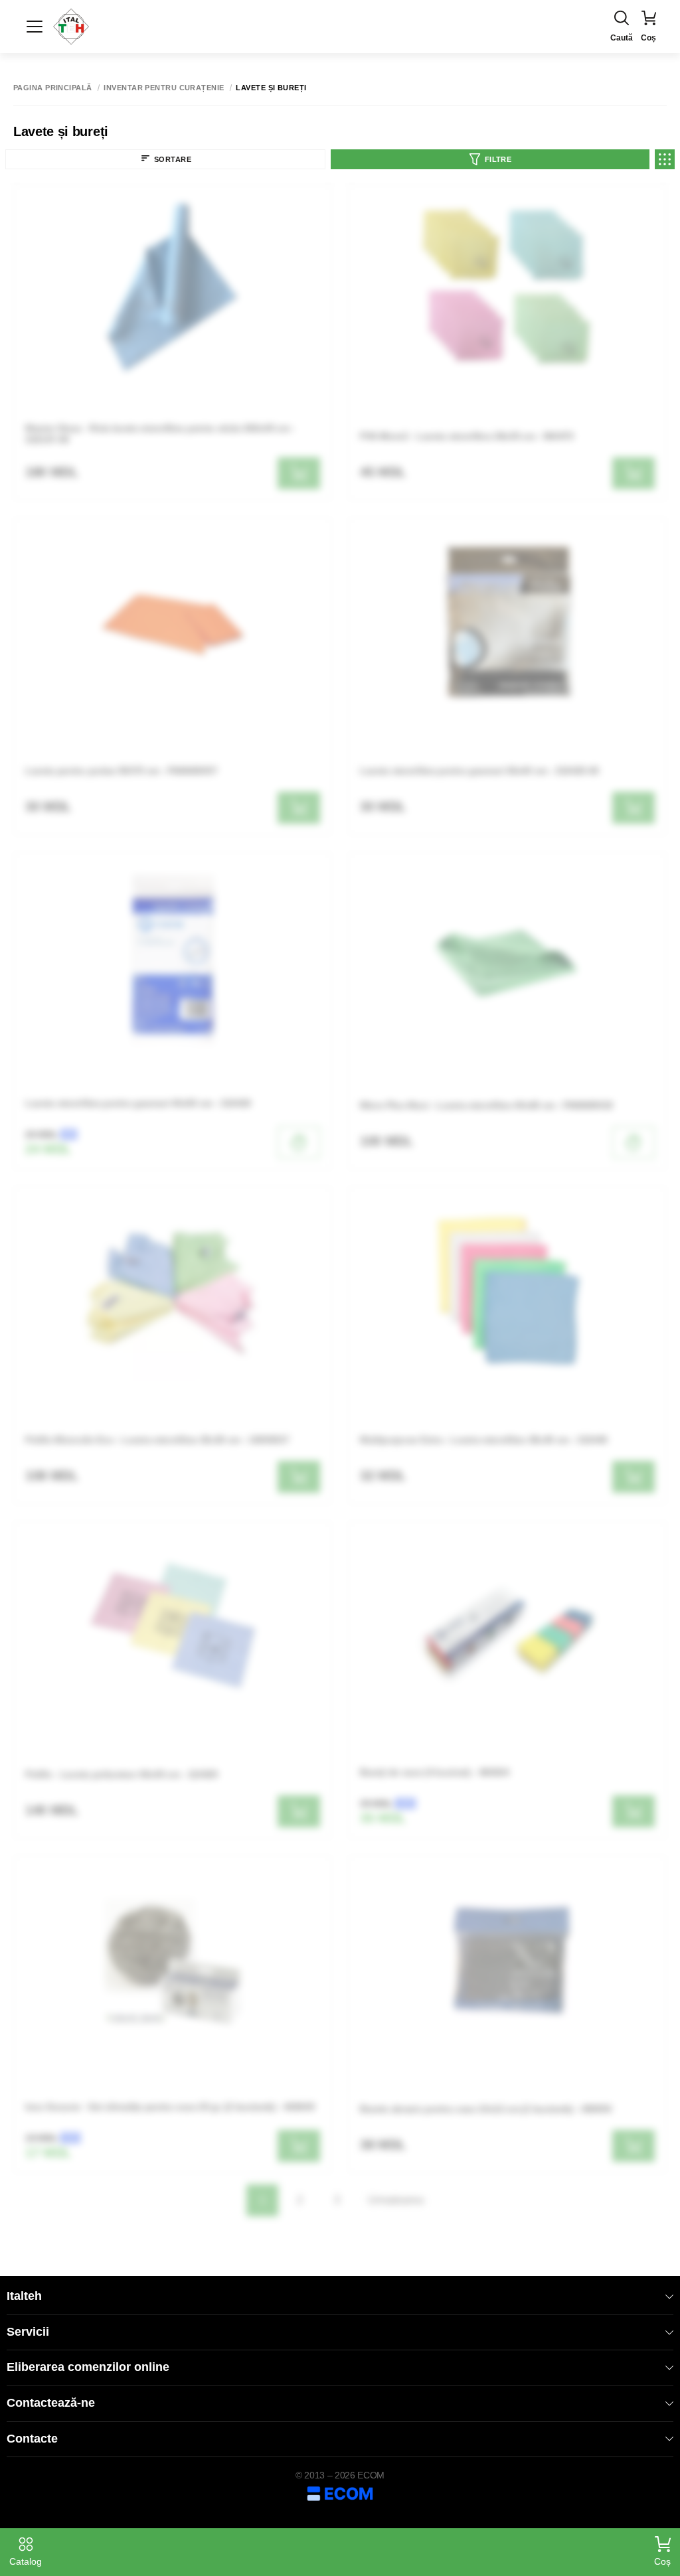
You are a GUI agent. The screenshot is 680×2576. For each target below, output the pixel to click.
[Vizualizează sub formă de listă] (665, 159)
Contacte (32, 2439)
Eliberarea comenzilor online (88, 2367)
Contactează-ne (51, 2403)
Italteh (24, 2296)
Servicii (28, 2332)
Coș (662, 2561)
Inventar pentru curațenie (164, 88)
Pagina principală (52, 88)
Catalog (26, 2561)
